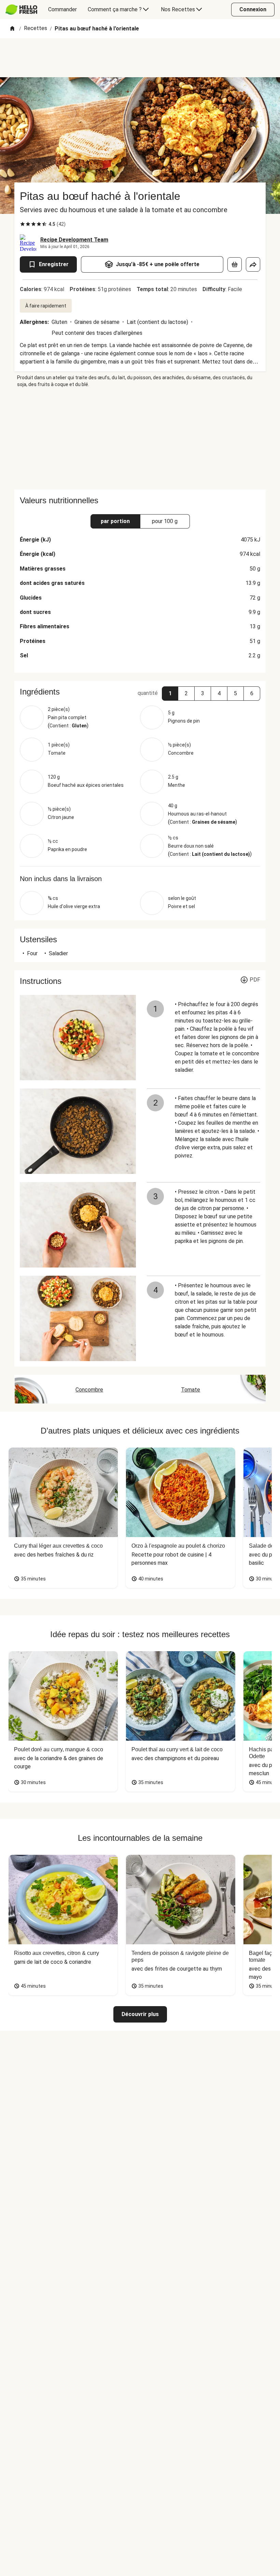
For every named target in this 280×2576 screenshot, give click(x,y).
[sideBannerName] (140, 439)
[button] (170, 694)
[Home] (12, 29)
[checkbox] (23, 224)
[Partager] (253, 264)
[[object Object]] (235, 264)
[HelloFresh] (21, 10)
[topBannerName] (140, 58)
